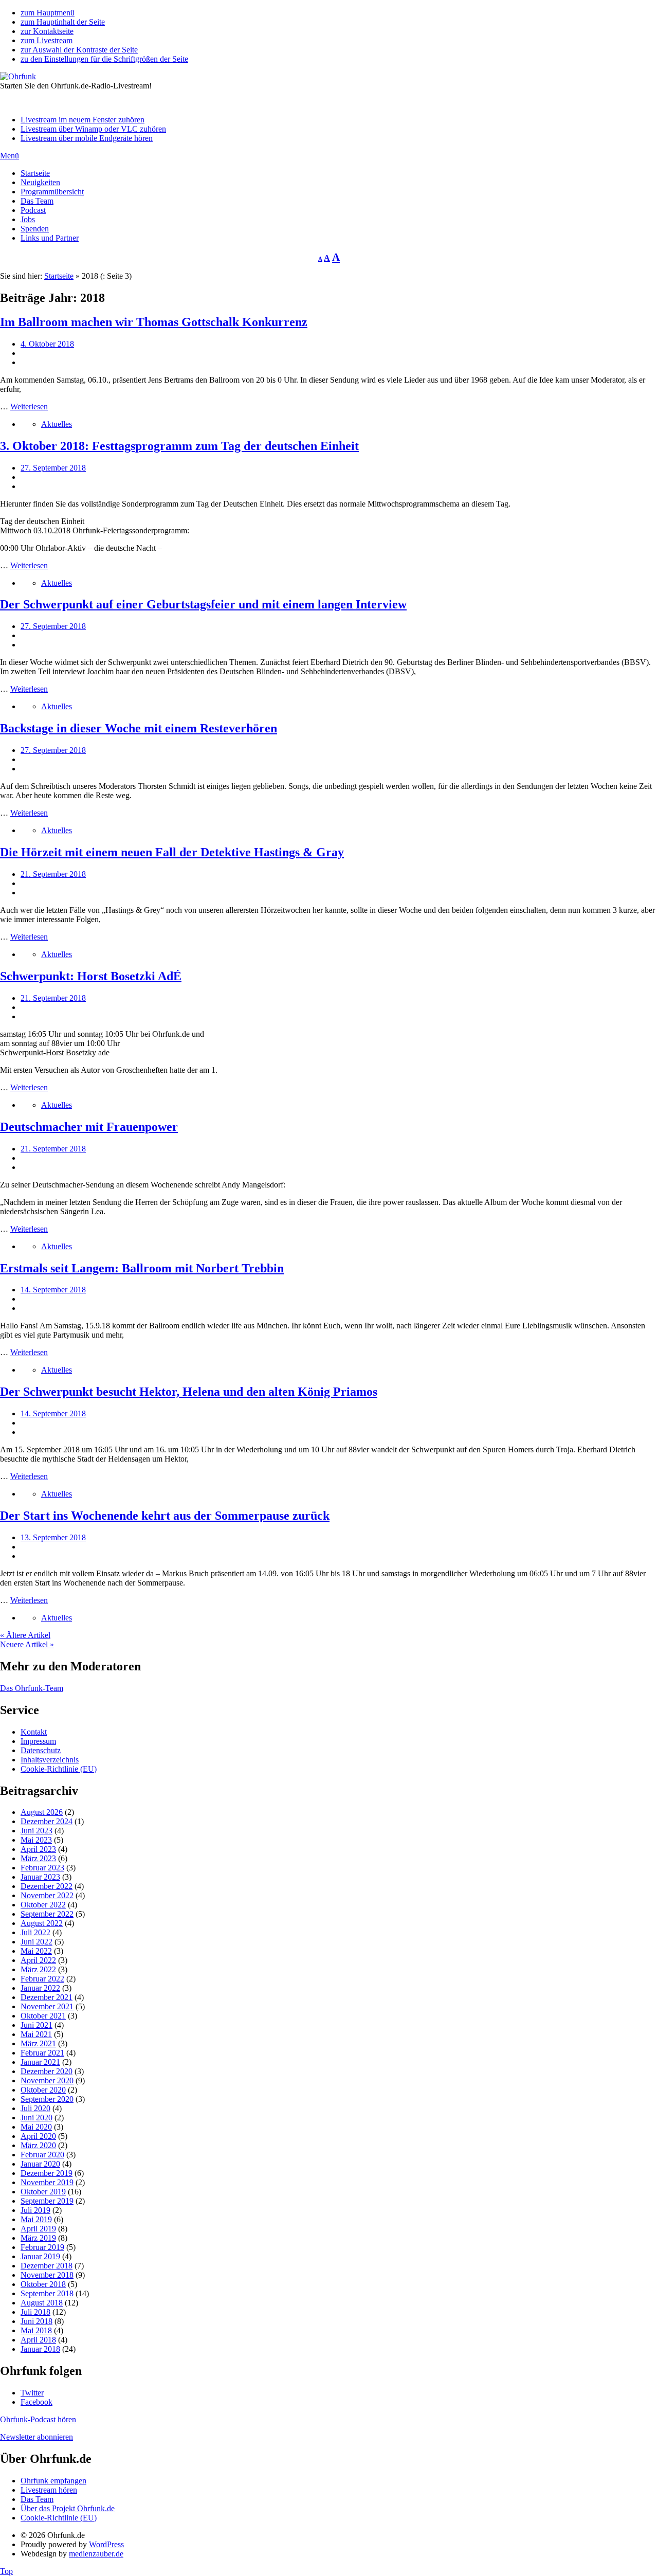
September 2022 (47, 1914)
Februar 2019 (42, 2247)
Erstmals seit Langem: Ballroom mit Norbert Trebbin (142, 1268)
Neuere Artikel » (27, 1644)
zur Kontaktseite (47, 31)
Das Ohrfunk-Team (32, 1688)
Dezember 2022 (47, 1886)
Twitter (32, 2393)
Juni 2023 (36, 1831)
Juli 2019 (35, 2210)
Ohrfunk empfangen (53, 2481)
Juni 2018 (36, 2321)
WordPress (106, 2544)
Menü (10, 156)
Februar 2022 (42, 1979)
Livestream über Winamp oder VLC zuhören (93, 129)
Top (6, 2571)
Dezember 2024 (47, 1821)
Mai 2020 (36, 2127)
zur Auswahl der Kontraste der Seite (79, 50)
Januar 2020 (40, 2164)
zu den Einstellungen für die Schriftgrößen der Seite (104, 59)
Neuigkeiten (40, 182)
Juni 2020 (36, 2118)
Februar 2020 (42, 2155)
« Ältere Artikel (25, 1635)
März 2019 (38, 2238)
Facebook (36, 2402)
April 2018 (38, 2340)
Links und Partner (50, 238)
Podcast (33, 210)
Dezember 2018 (47, 2266)
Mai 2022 (36, 1951)
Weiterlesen (29, 407)
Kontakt (34, 1732)
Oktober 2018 (43, 2284)
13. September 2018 (53, 1537)
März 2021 (38, 2043)
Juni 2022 (36, 1942)
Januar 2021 (40, 2062)
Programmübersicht (52, 192)
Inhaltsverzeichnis (50, 1760)
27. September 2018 (53, 468)
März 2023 (38, 1858)
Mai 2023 (36, 1840)
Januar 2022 (40, 1988)
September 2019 (47, 2201)
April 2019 (38, 2229)
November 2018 (47, 2275)
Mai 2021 (36, 2034)
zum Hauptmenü (48, 13)
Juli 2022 (35, 1932)
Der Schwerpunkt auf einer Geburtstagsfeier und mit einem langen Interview (203, 604)
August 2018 (42, 2303)
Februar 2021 (42, 2053)
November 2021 (47, 2006)
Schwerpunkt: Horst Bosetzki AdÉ (91, 976)
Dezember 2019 (47, 2173)
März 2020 (38, 2145)
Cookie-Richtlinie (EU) (59, 1769)
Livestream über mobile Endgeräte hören (87, 138)
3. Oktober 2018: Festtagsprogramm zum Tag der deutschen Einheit (179, 446)
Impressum (38, 1741)
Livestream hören (49, 2490)
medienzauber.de (96, 2554)
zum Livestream (47, 40)
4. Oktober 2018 (47, 344)
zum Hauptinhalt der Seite (63, 22)
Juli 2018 (35, 2312)
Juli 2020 (35, 2108)
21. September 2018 (53, 874)
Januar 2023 (40, 1877)
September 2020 (47, 2099)
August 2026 (42, 1812)
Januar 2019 (40, 2256)
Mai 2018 (36, 2330)
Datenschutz (41, 1750)
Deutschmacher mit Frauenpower (89, 1127)
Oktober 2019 (43, 2192)
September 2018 (47, 2293)
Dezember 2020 (47, 2071)
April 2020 (38, 2136)
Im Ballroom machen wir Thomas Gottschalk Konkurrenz (154, 322)
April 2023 (38, 1849)
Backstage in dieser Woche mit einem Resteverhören (139, 728)
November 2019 (47, 2182)
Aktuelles (57, 424)
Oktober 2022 (43, 1905)
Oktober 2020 (43, 2090)
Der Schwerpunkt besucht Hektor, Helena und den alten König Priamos (189, 1392)
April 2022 (38, 1960)
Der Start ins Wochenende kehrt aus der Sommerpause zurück (165, 1516)
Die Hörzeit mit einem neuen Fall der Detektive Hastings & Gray (172, 852)
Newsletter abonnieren (36, 2437)
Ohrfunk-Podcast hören (38, 2419)
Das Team (37, 201)
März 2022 (38, 1969)
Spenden (35, 229)
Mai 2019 (36, 2219)
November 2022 (47, 1895)
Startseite (35, 173)
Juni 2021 (36, 2025)
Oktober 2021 (43, 2016)
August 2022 (42, 1923)
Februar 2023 (42, 1868)
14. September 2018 (53, 1290)
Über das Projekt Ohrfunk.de (68, 2508)
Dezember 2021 (47, 1997)
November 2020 (47, 2080)
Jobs (28, 219)
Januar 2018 (40, 2349)
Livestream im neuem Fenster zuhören (83, 120)
